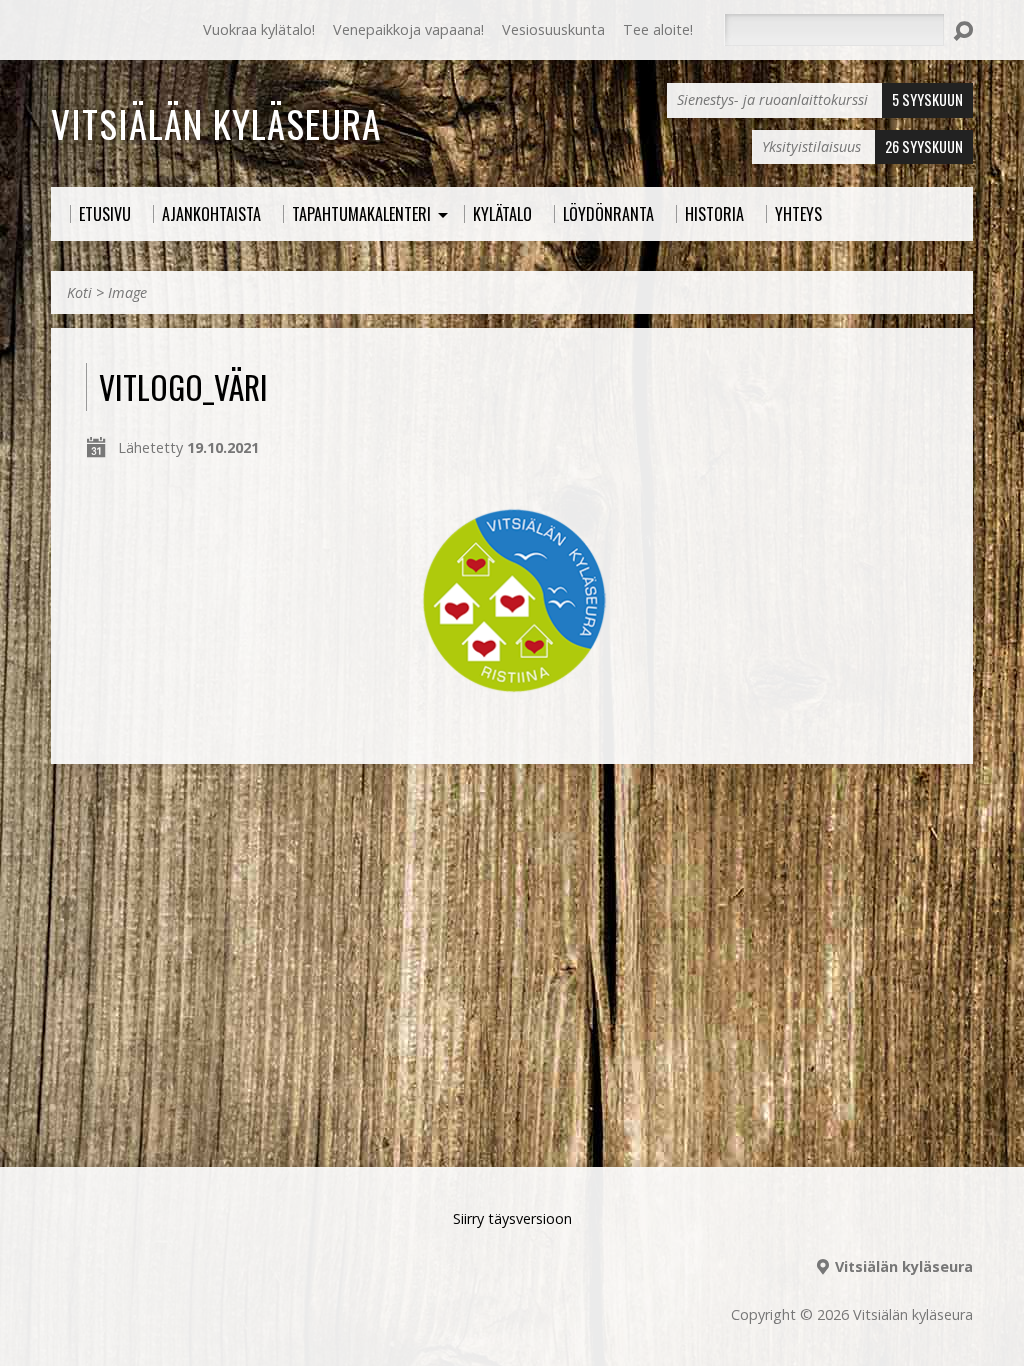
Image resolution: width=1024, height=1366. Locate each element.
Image (127, 292)
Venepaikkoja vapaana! (408, 29)
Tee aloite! (658, 29)
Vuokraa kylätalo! (259, 29)
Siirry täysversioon (512, 1218)
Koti (79, 292)
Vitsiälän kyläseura (216, 123)
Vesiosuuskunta (553, 29)
